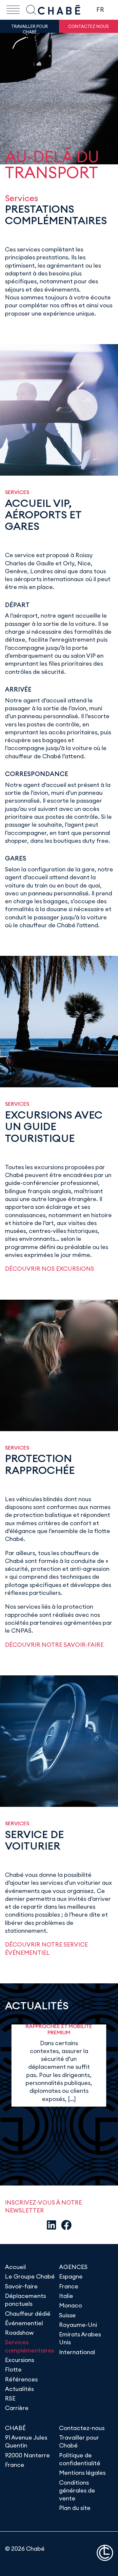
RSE (10, 2398)
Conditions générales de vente (77, 2491)
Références (21, 2379)
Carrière (17, 2408)
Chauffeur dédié (28, 2314)
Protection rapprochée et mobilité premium (59, 2026)
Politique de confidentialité (80, 2459)
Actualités (19, 2389)
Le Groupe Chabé (30, 2276)
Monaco (70, 2305)
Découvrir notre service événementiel (46, 1948)
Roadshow (19, 2333)
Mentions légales (82, 2473)
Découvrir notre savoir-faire (54, 1645)
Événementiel (24, 2323)
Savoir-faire (21, 2286)
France (69, 2286)
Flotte (13, 2369)
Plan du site (75, 2508)
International (77, 2352)
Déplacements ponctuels (25, 2300)
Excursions (20, 2360)
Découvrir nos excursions (49, 1269)
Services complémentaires (29, 2346)
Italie (66, 2296)
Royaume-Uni (78, 2325)
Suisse (67, 2315)
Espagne (71, 2276)
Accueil (15, 2267)
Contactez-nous (82, 2428)
